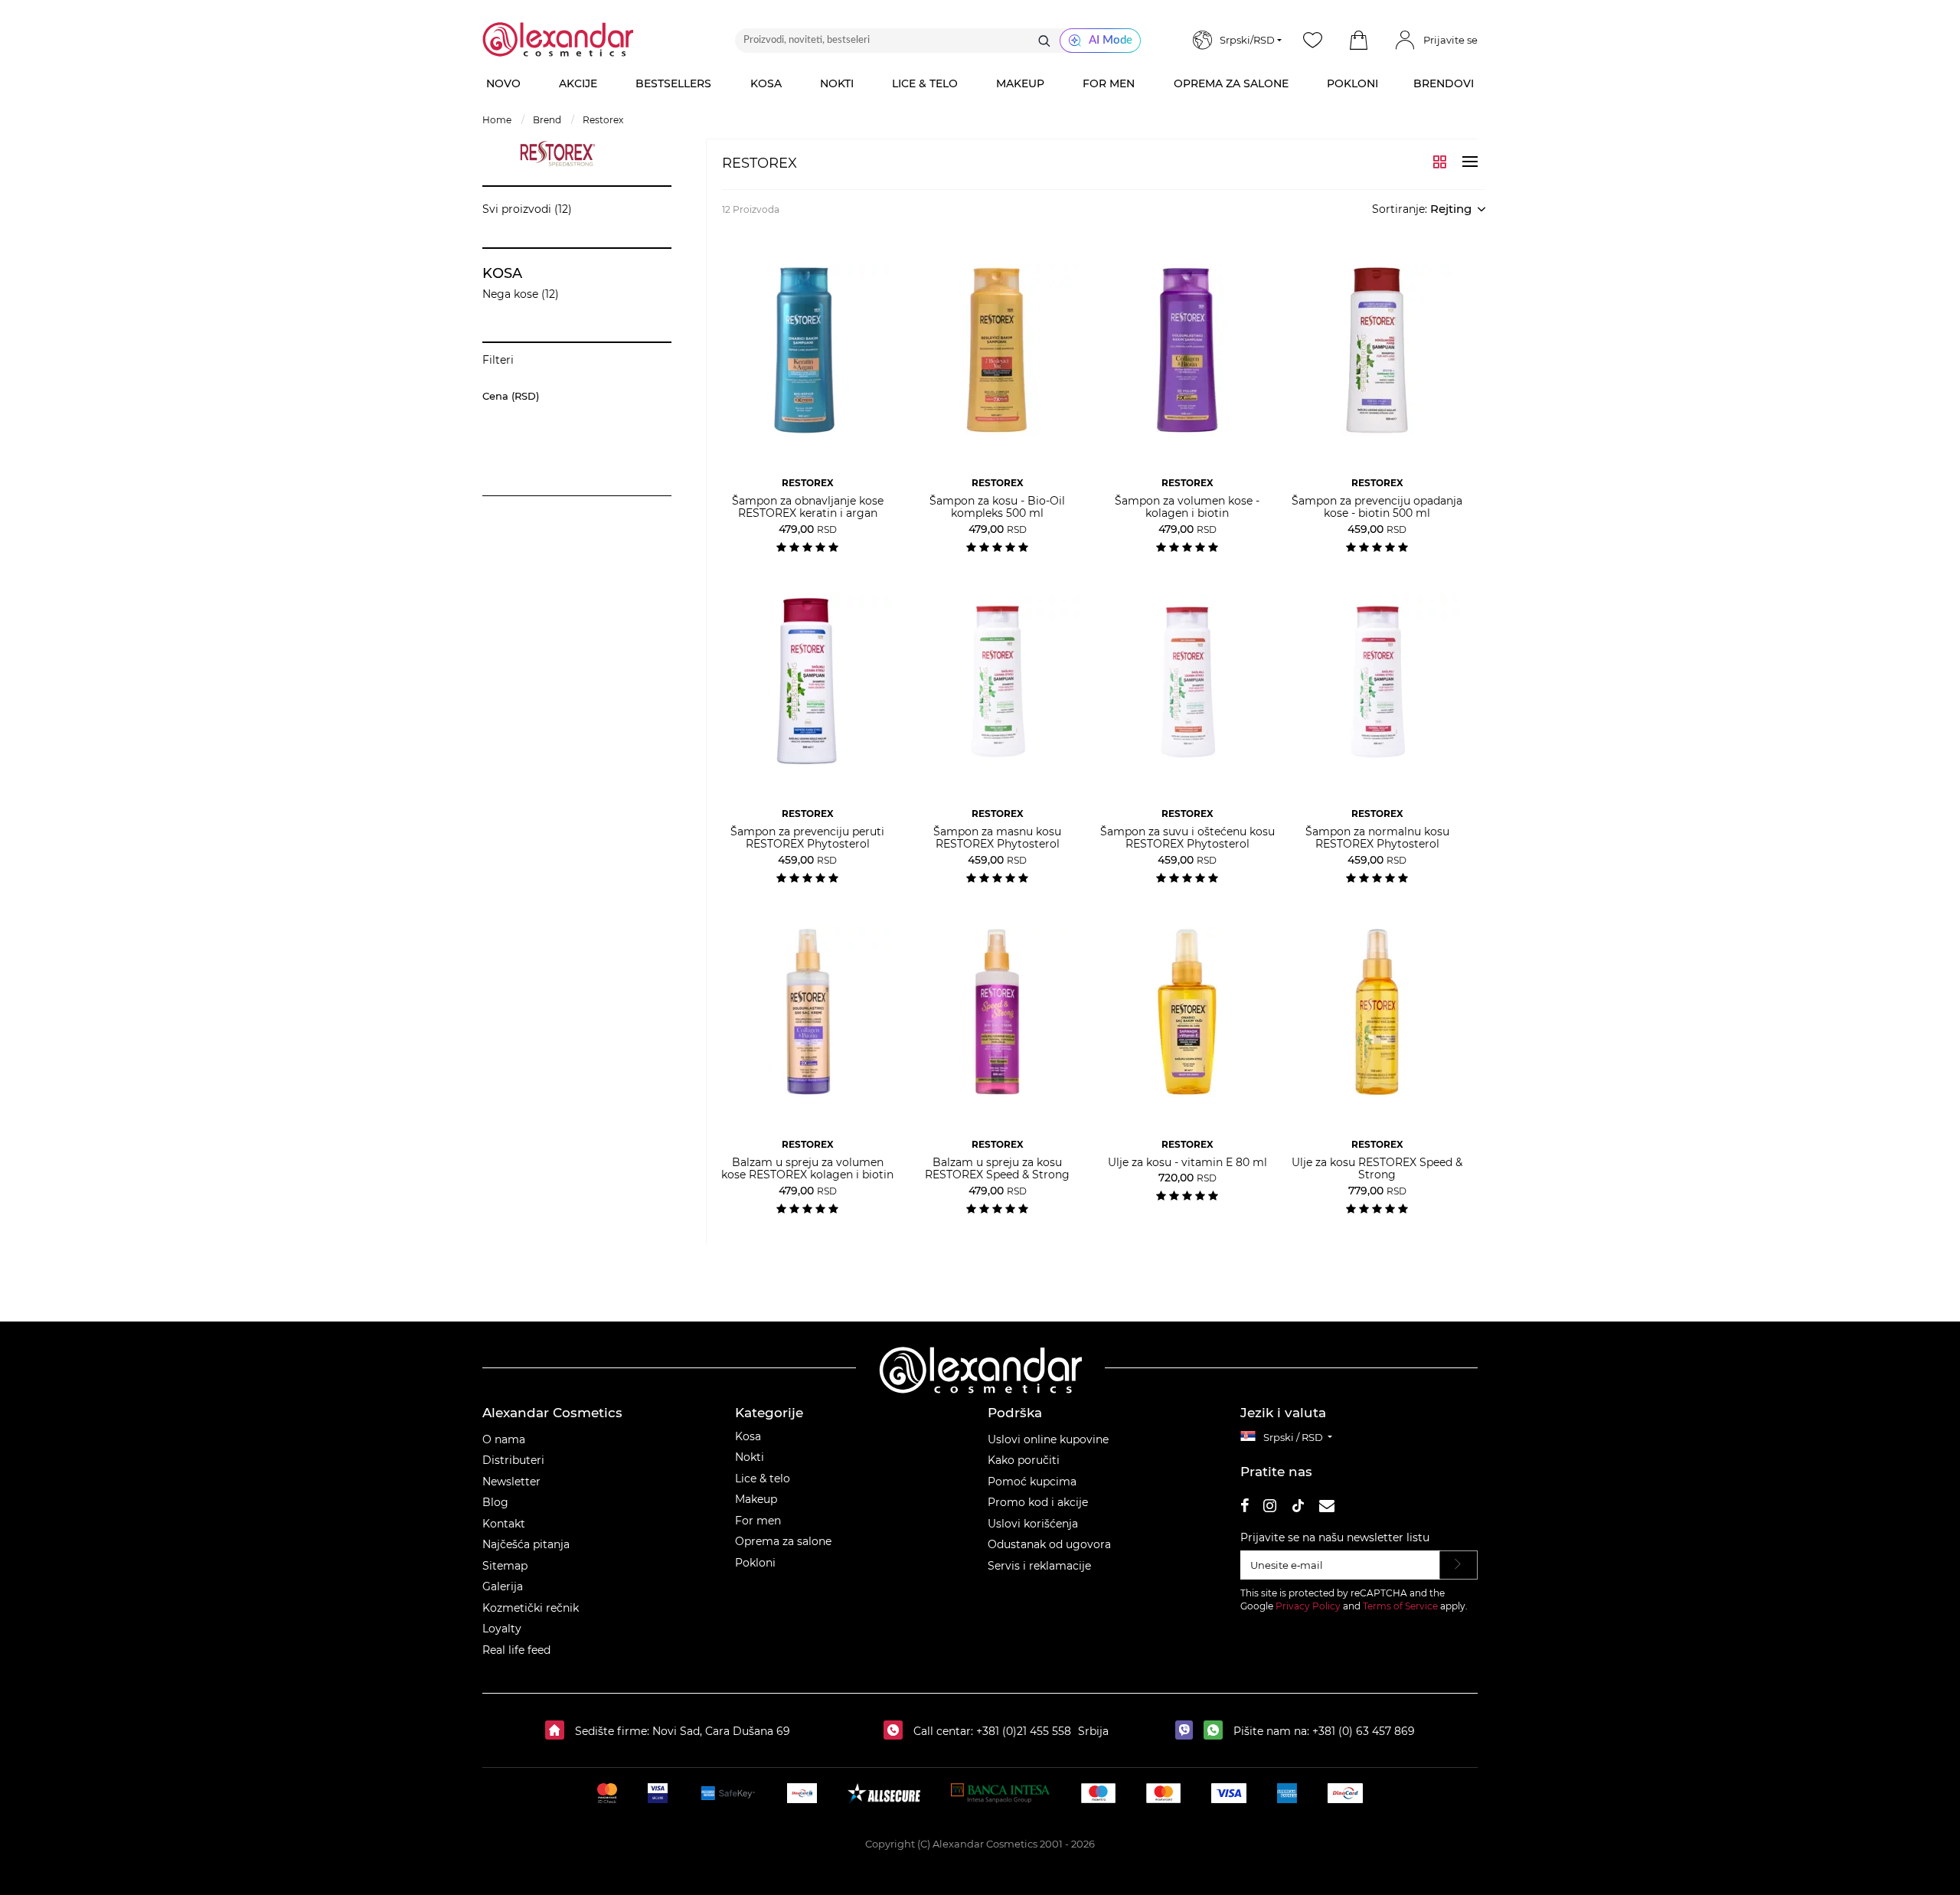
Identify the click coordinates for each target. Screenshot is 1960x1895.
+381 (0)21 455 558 (1022, 1731)
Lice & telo (763, 1478)
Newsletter (511, 1482)
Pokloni (755, 1563)
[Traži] (1044, 41)
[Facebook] (1245, 1508)
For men (758, 1521)
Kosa (748, 1436)
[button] (1358, 41)
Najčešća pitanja (526, 1544)
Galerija (503, 1586)
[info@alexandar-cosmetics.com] (1327, 1508)
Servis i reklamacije (1039, 1566)
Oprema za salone (783, 1541)
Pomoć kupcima (1032, 1482)
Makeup (756, 1499)
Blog (495, 1502)
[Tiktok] (1298, 1508)
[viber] (1188, 1731)
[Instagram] (1270, 1508)
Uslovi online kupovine (1048, 1439)
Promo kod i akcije (1038, 1502)
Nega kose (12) (521, 294)
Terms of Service (1400, 1606)
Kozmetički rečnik (531, 1608)
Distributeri (513, 1460)
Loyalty (502, 1629)
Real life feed (516, 1650)
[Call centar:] (897, 1731)
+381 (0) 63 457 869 (1364, 1731)
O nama (504, 1439)
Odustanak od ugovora (1049, 1544)
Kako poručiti (1024, 1460)
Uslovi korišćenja (1033, 1524)
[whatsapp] (1217, 1731)
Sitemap (505, 1566)
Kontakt (504, 1524)
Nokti (750, 1457)
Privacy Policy (1308, 1606)
